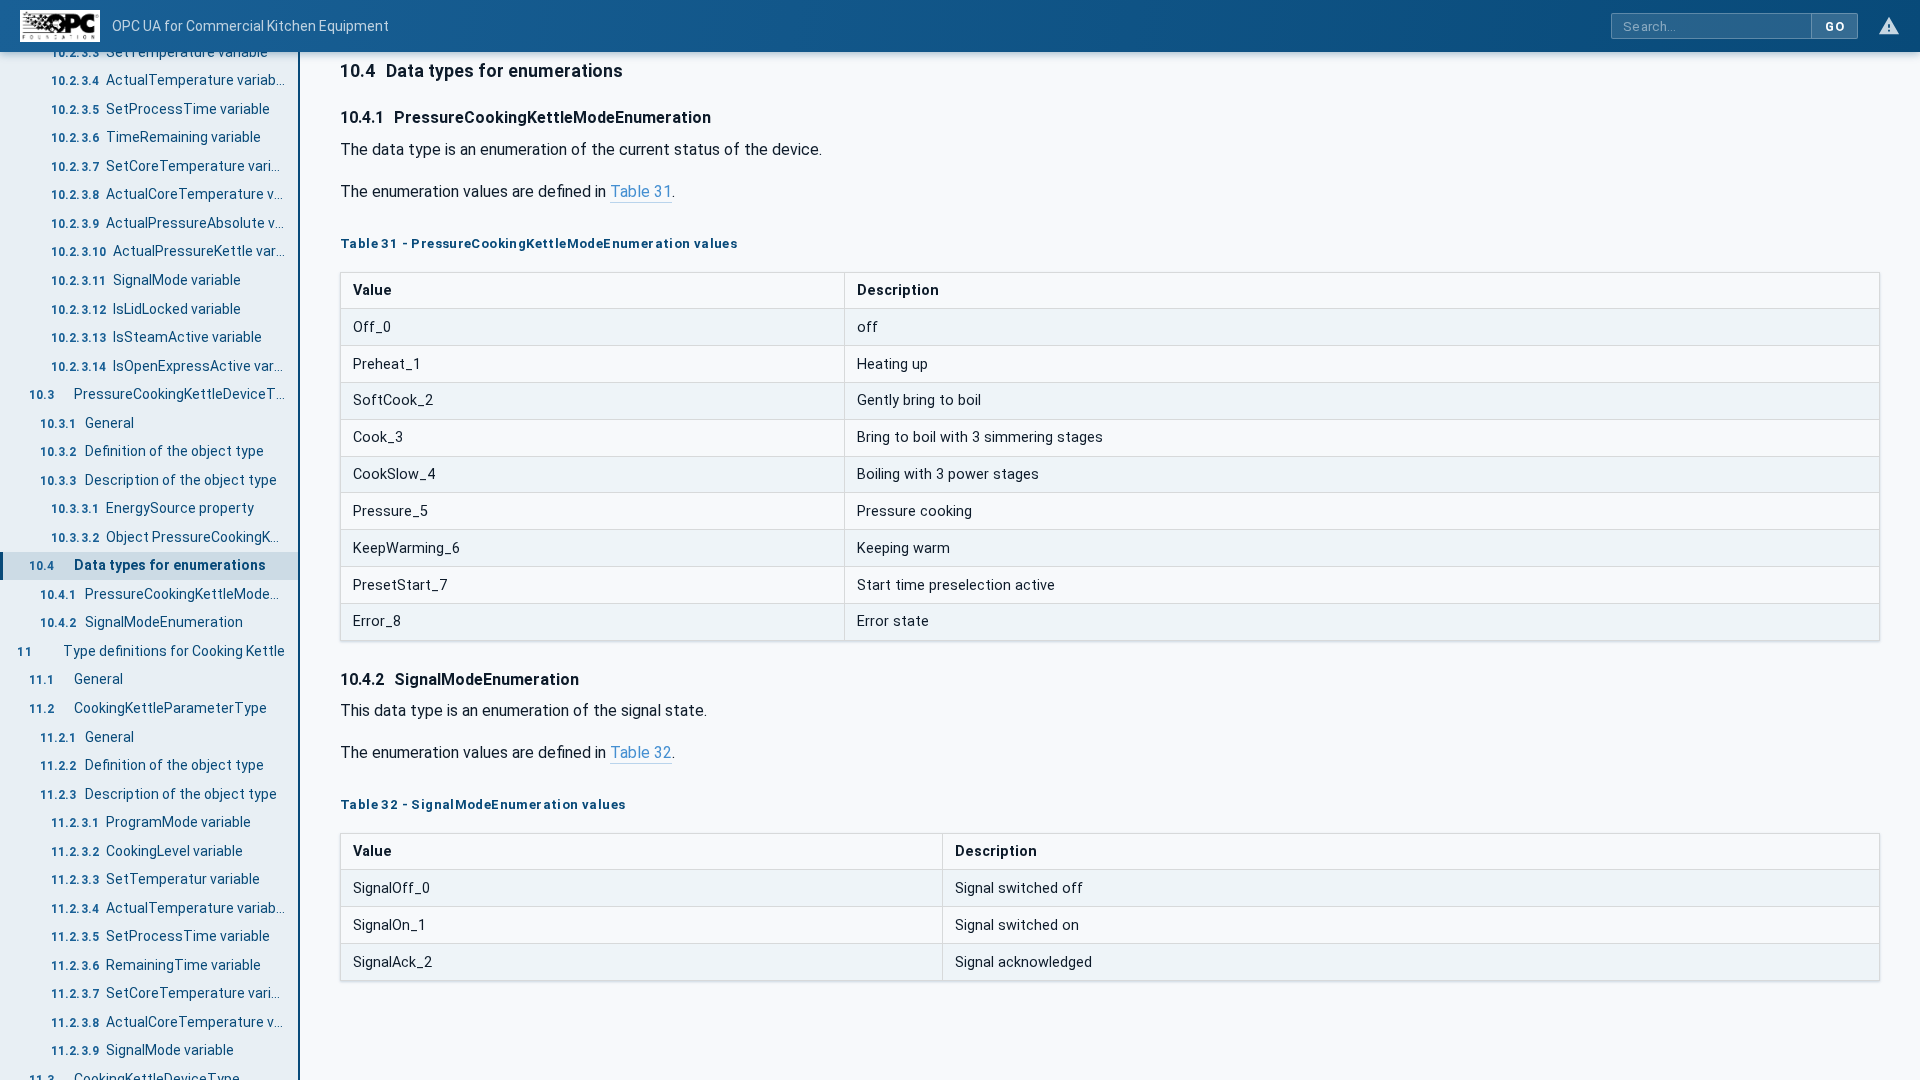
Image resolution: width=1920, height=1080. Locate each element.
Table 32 (641, 752)
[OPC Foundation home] (60, 26)
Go (1834, 26)
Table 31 (641, 191)
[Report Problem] (1889, 26)
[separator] (300, 566)
